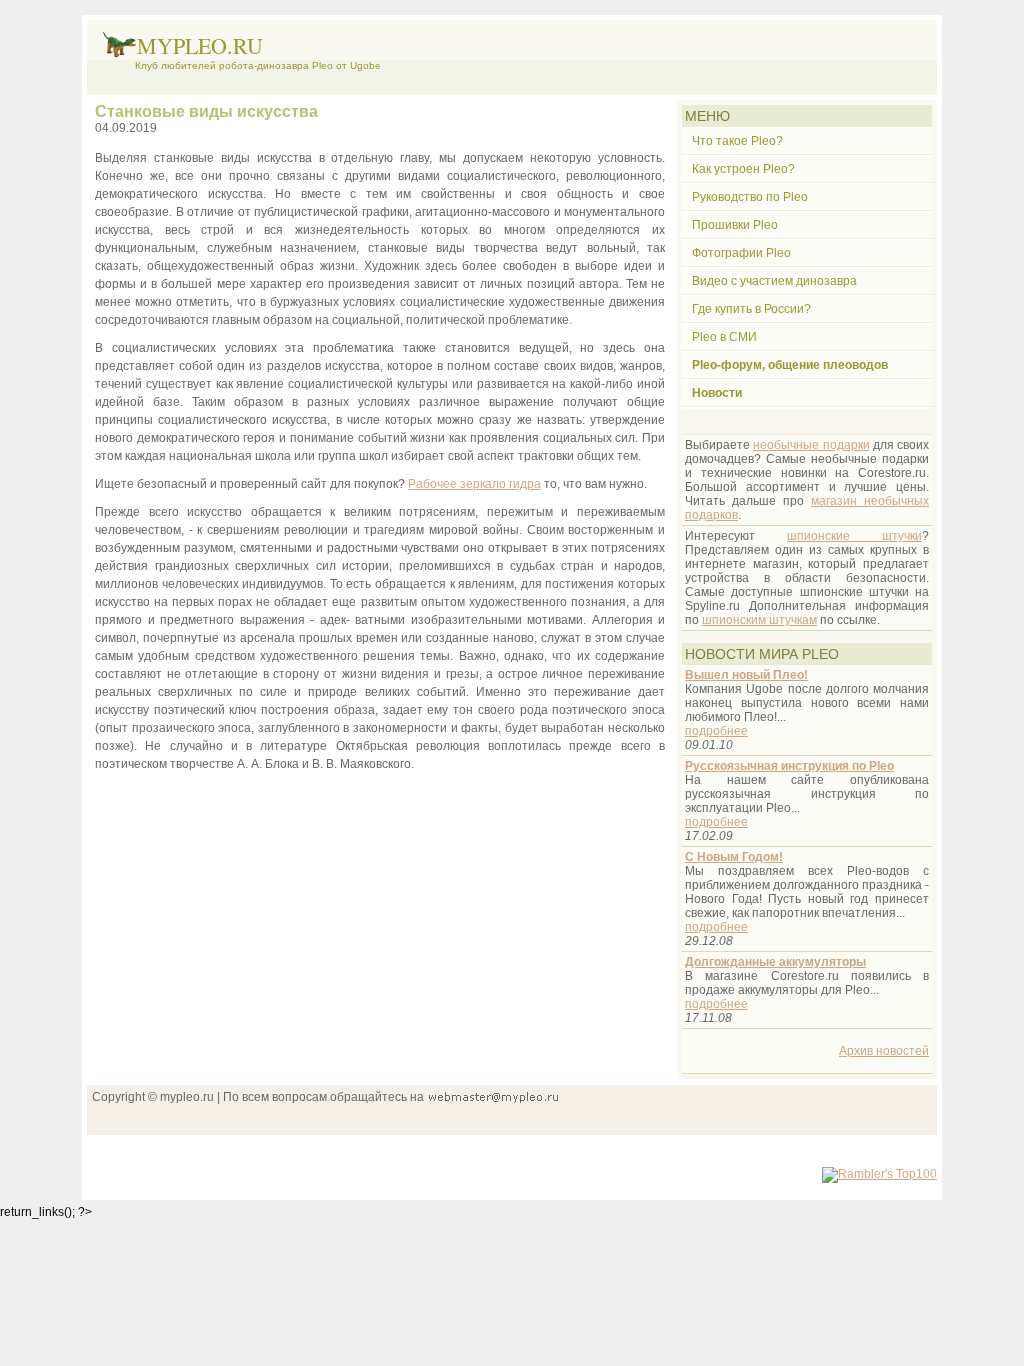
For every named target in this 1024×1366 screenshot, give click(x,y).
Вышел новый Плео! (746, 675)
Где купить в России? (751, 309)
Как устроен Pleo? (743, 169)
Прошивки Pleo (735, 225)
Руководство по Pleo (750, 197)
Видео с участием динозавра (774, 281)
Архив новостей (884, 1051)
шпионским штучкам (759, 620)
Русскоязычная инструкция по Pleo (789, 766)
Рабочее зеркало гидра (474, 484)
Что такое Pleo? (737, 141)
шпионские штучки (854, 536)
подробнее (716, 731)
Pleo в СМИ (724, 337)
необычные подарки (811, 445)
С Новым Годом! (734, 857)
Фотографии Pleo (741, 253)
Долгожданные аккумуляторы (775, 962)
